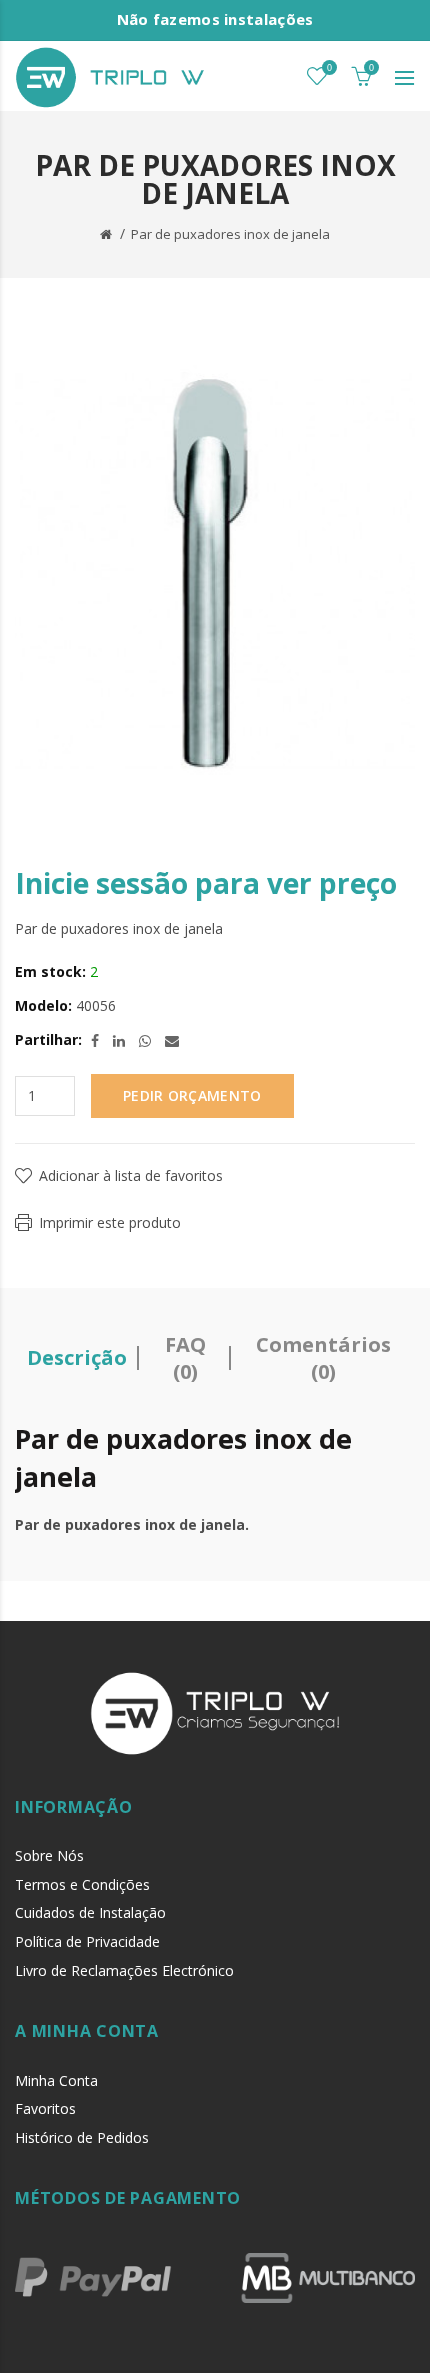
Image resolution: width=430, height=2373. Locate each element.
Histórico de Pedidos (82, 2137)
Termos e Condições (82, 1884)
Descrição (77, 1357)
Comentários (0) (323, 1358)
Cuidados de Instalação (90, 1912)
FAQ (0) (185, 1358)
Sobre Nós (49, 1855)
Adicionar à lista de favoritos (131, 1175)
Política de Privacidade (87, 1941)
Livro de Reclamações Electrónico (124, 1970)
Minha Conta (56, 2080)
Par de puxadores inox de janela (230, 234)
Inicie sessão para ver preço (206, 883)
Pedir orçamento (192, 1095)
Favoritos (45, 2108)
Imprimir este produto (110, 1222)
